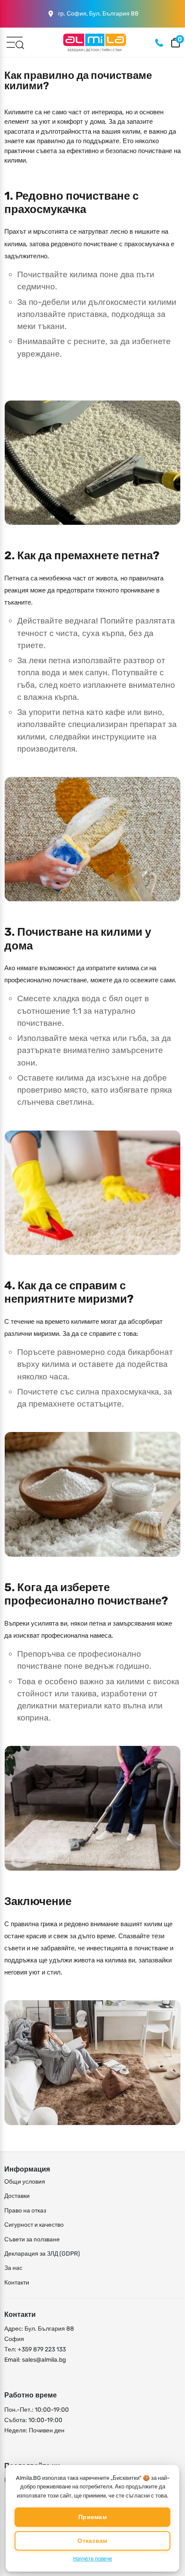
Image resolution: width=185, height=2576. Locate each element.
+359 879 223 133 (42, 2349)
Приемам (92, 2517)
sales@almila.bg (44, 2360)
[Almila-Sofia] (95, 42)
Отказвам (92, 2541)
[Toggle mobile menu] (15, 42)
